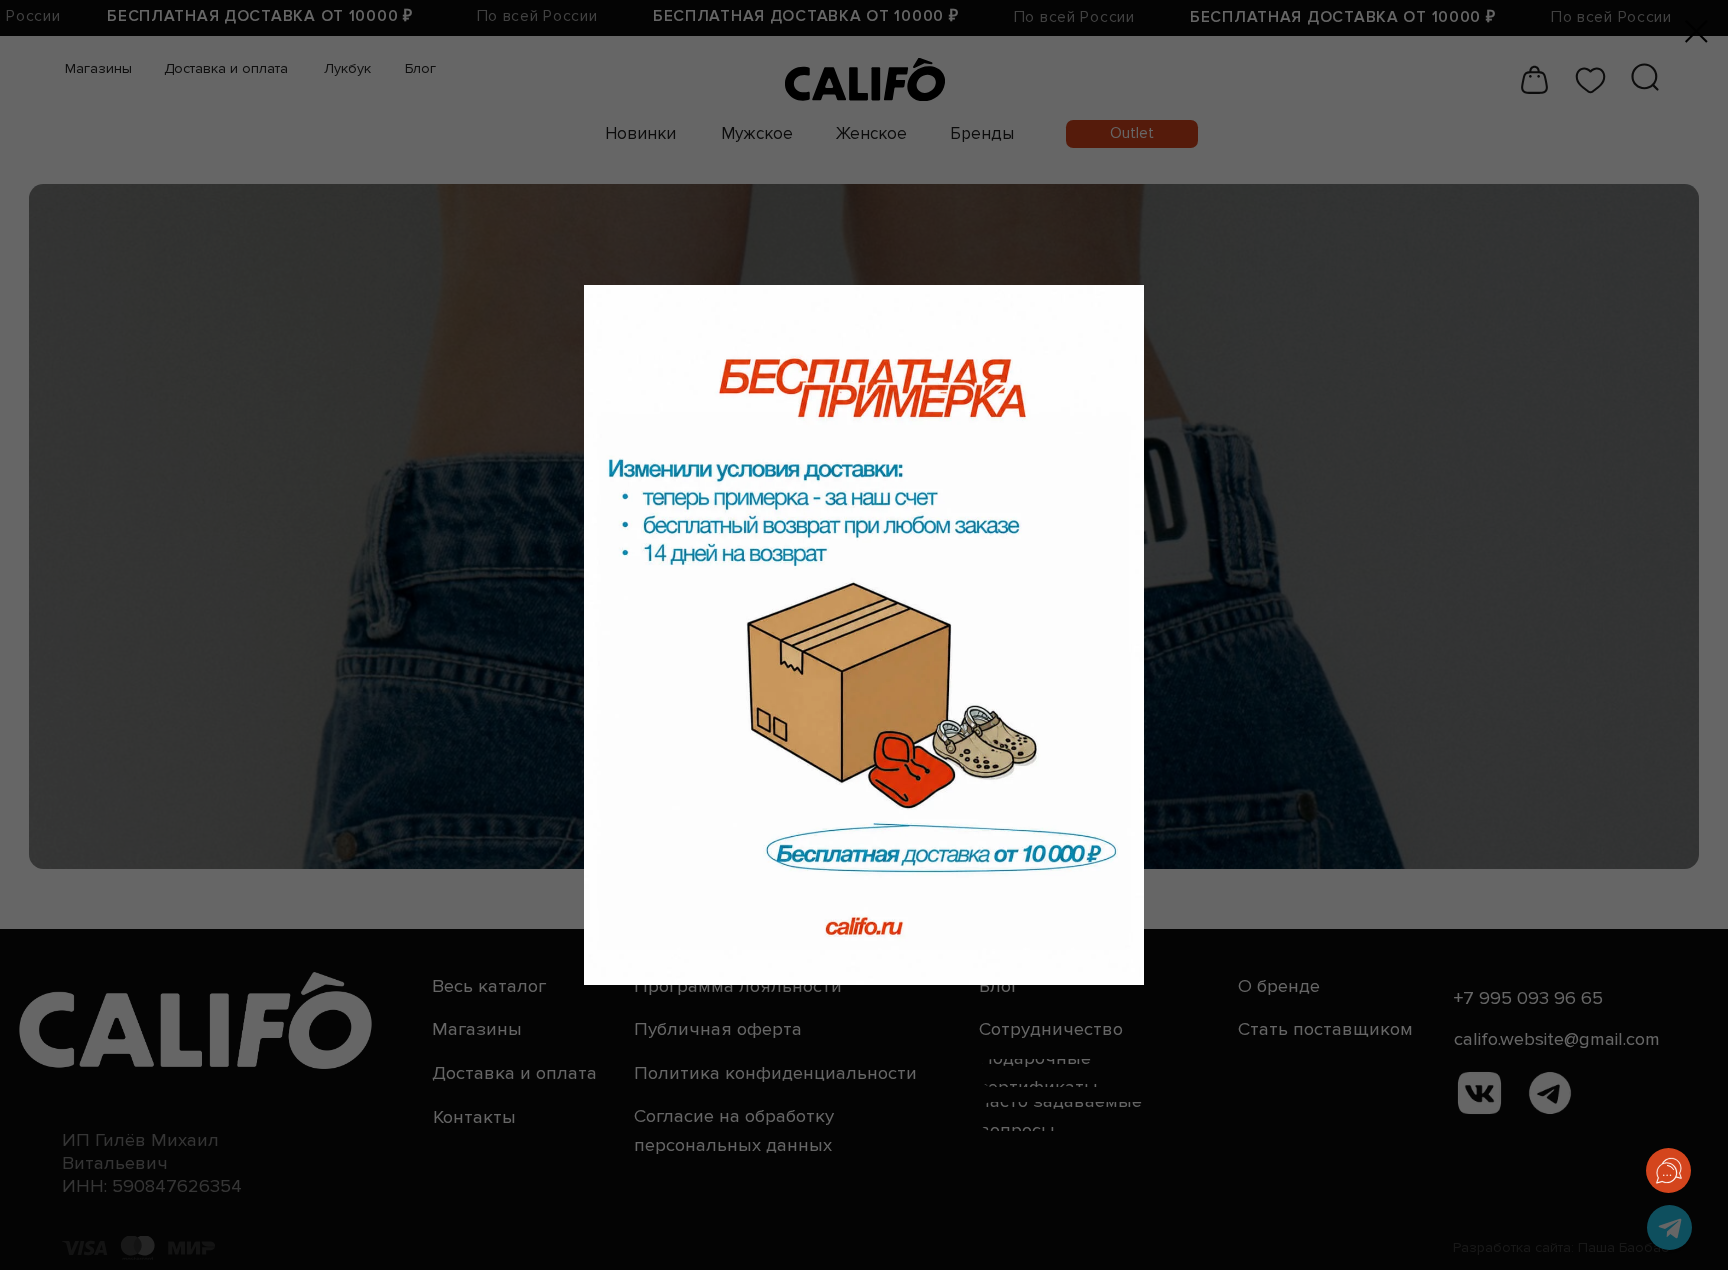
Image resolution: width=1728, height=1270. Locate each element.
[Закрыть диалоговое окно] (1696, 31)
